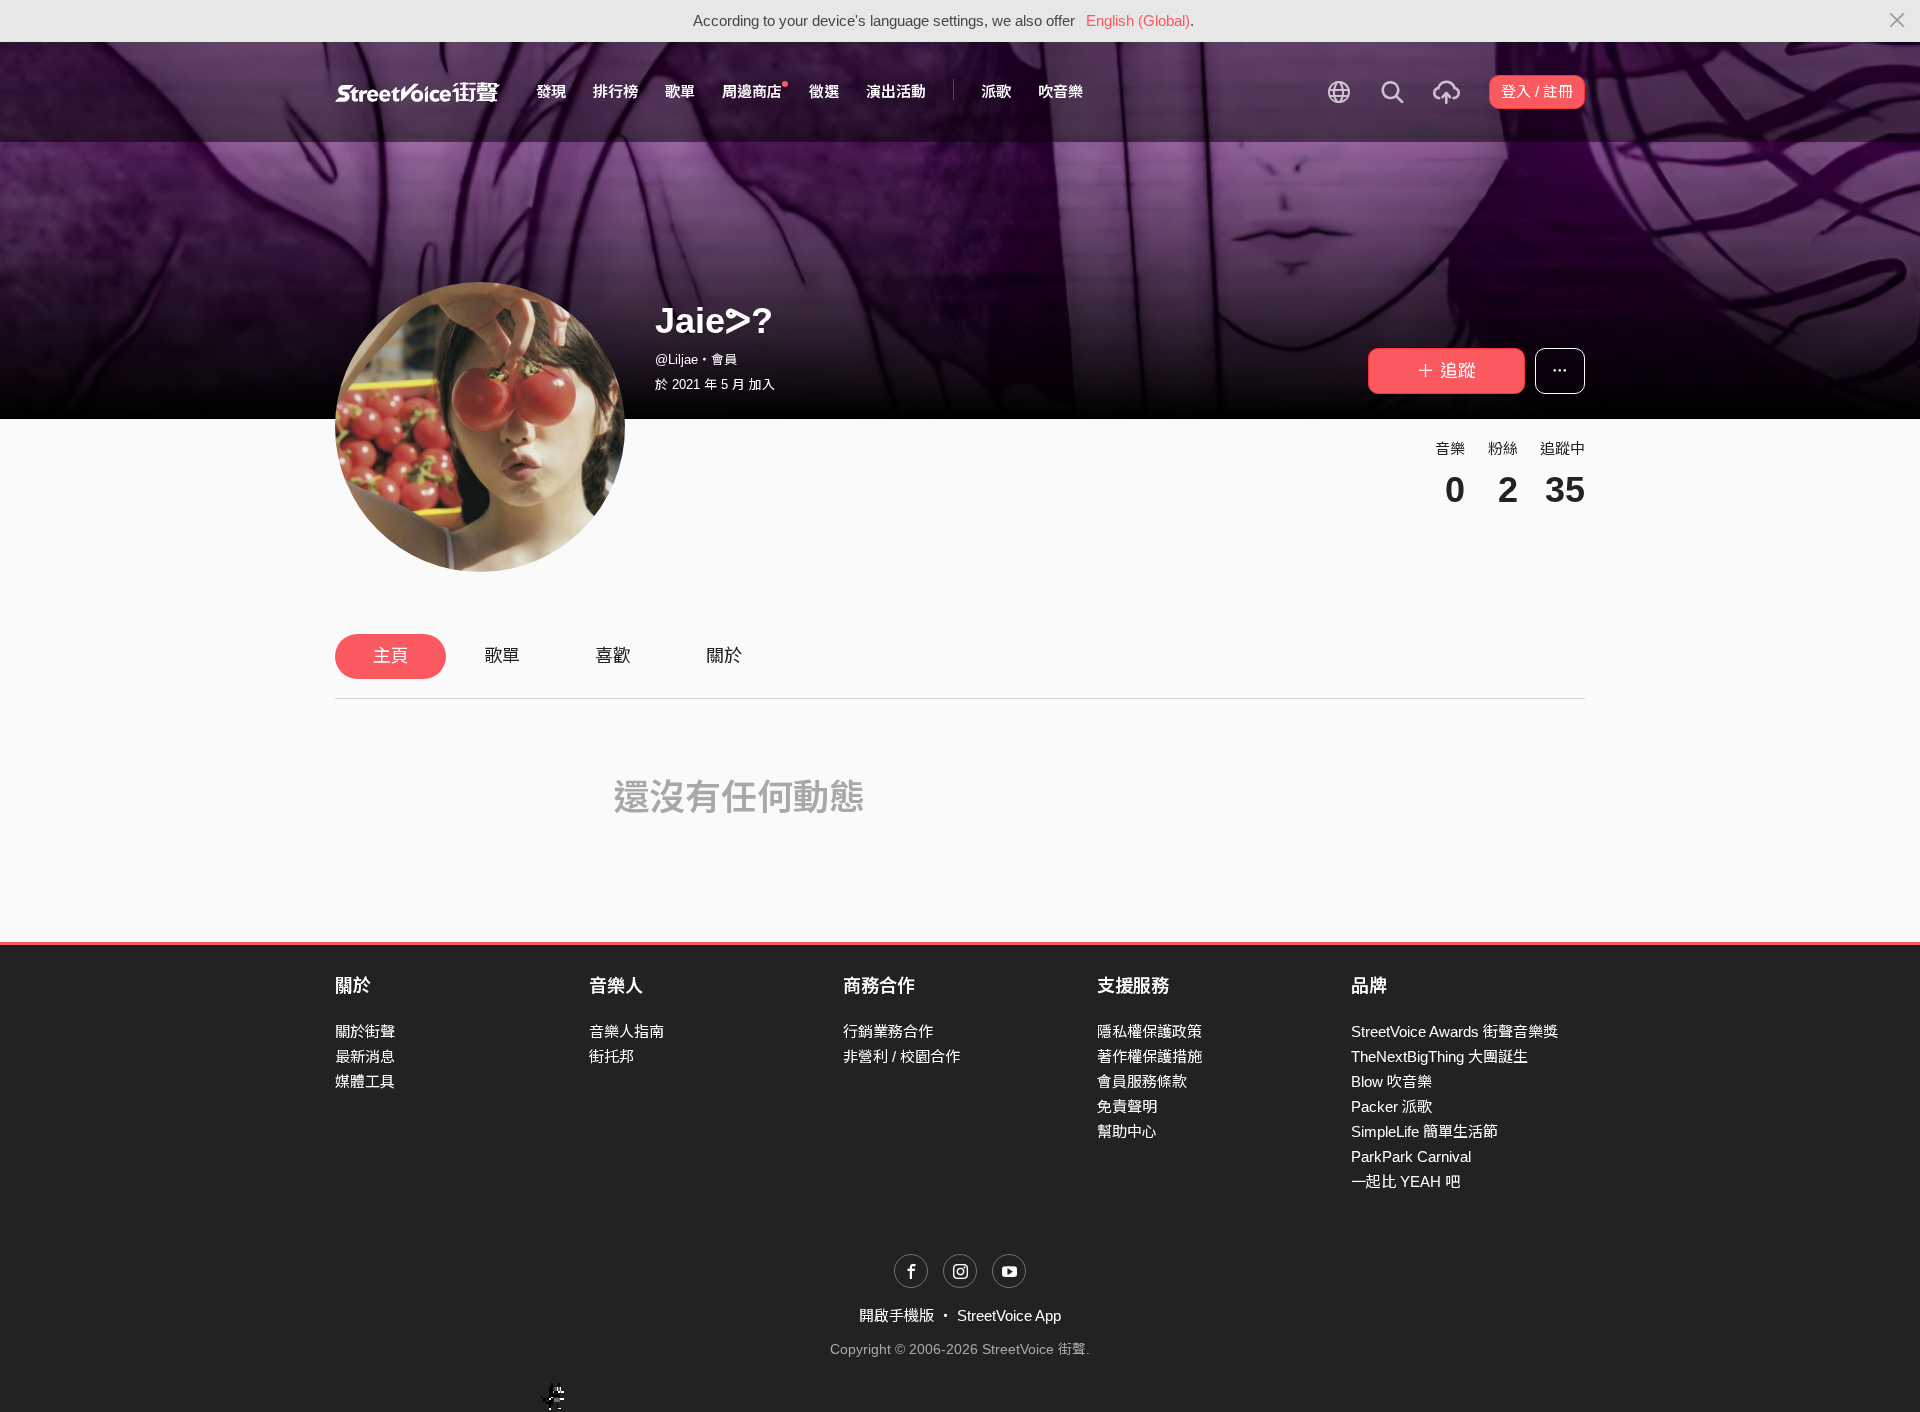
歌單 (680, 91)
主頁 (391, 656)
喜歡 (613, 656)
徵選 (824, 91)
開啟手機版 (896, 1315)
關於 (724, 656)
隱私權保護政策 (1149, 1031)
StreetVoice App (1009, 1315)
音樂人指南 (626, 1031)
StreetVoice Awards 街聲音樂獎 (1454, 1031)
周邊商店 (752, 91)
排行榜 (615, 91)
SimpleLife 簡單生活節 (1424, 1131)
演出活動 (896, 91)
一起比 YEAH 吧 (1405, 1181)
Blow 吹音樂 (1391, 1081)
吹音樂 (1060, 91)
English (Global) (1138, 20)
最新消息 (365, 1056)
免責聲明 (1127, 1106)
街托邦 (611, 1056)
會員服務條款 (1142, 1081)
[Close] (1897, 21)
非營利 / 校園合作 (901, 1056)
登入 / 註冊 (1537, 91)
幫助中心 (1127, 1131)
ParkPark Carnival (1411, 1156)
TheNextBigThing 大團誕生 (1439, 1056)
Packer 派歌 (1391, 1106)
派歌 (996, 91)
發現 (551, 91)
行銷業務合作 (888, 1031)
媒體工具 (365, 1081)
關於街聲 (365, 1031)
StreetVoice (417, 92)
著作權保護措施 (1149, 1056)
